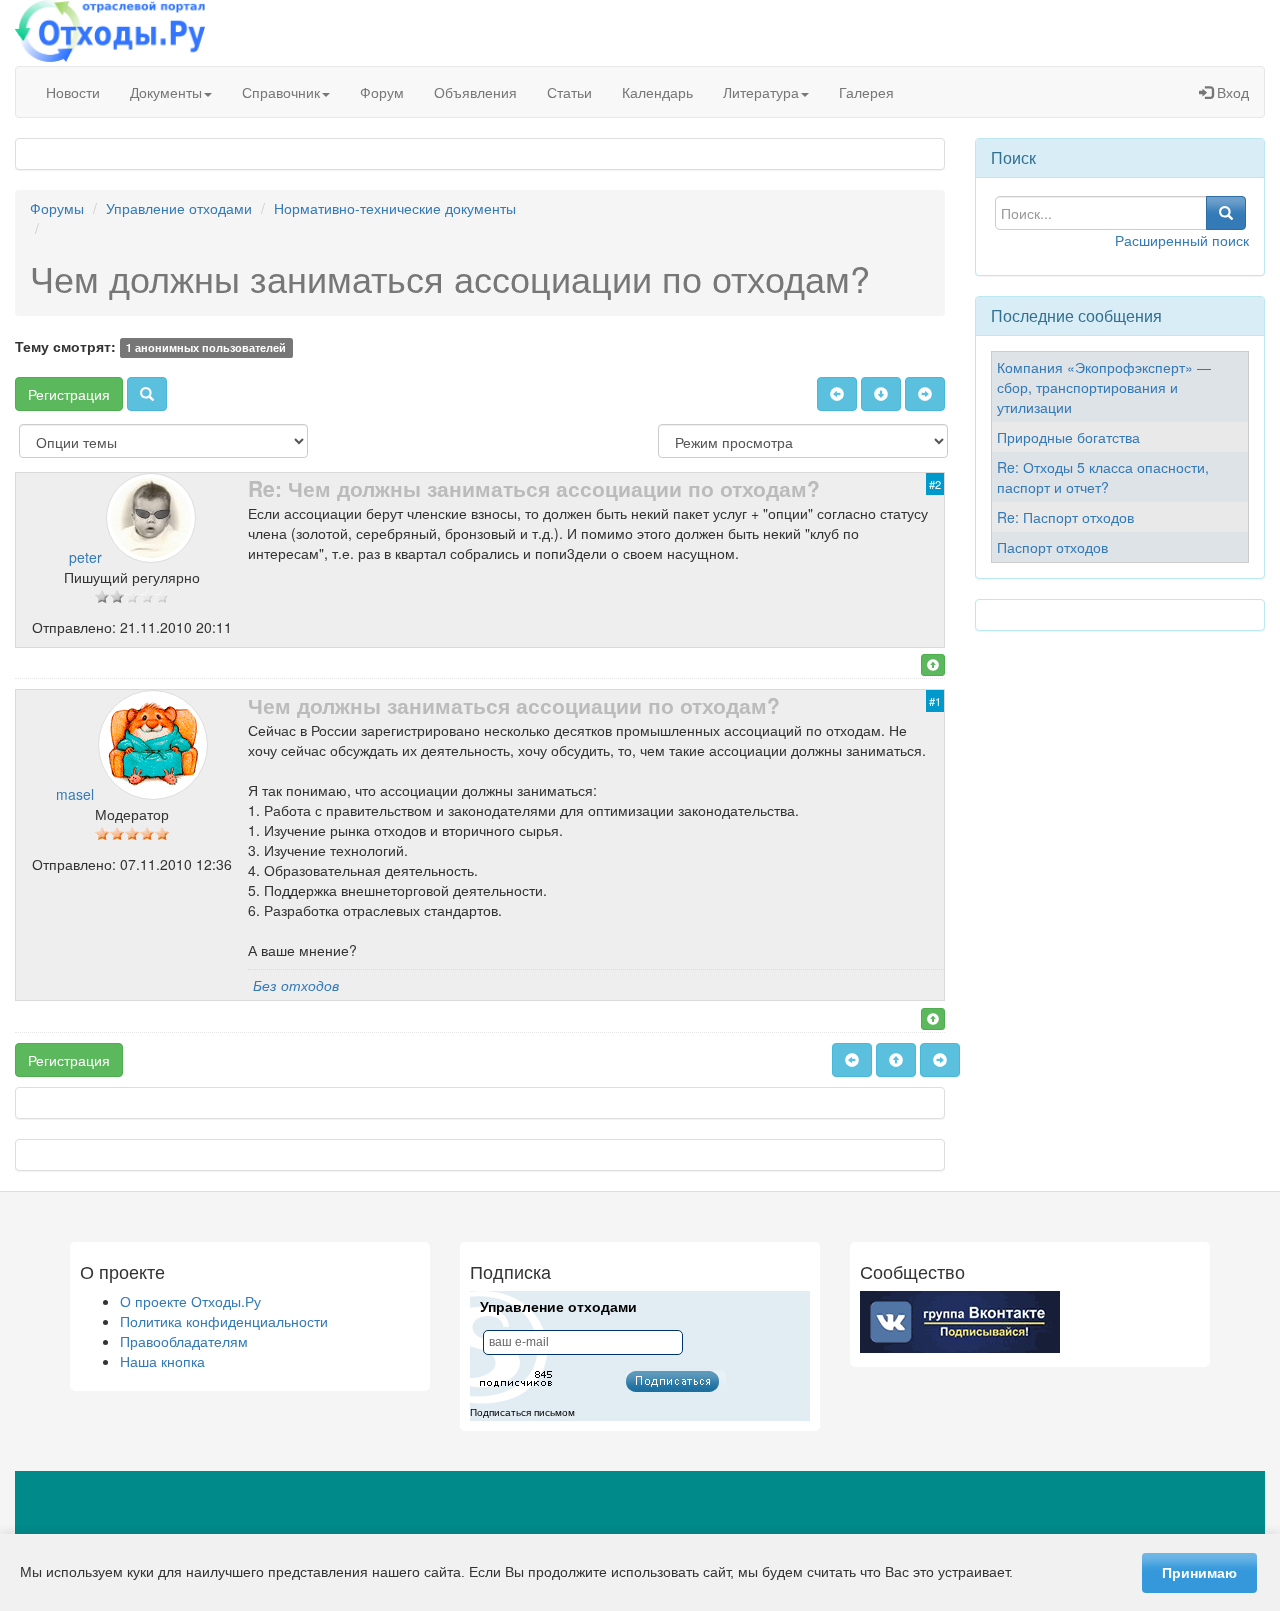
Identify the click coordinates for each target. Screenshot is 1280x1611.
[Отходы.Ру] (110, 33)
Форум (382, 92)
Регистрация (69, 394)
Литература (761, 92)
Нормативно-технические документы (395, 208)
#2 (935, 484)
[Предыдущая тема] (837, 394)
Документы (166, 92)
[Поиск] (147, 394)
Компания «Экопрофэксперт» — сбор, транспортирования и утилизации (1104, 387)
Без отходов (296, 985)
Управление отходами (179, 208)
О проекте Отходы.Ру (190, 1301)
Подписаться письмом (522, 1412)
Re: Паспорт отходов (1065, 517)
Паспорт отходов (1052, 547)
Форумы (57, 208)
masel (75, 794)
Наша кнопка (162, 1361)
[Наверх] (933, 665)
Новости (73, 92)
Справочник (281, 92)
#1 (935, 701)
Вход (1231, 92)
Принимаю (1199, 1573)
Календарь (657, 92)
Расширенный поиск (1182, 240)
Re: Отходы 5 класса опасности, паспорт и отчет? (1103, 477)
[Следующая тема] (925, 394)
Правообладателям (184, 1341)
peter (85, 557)
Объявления (475, 92)
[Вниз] (881, 394)
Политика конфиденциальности (224, 1321)
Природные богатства (1068, 437)
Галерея (866, 92)
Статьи (569, 92)
